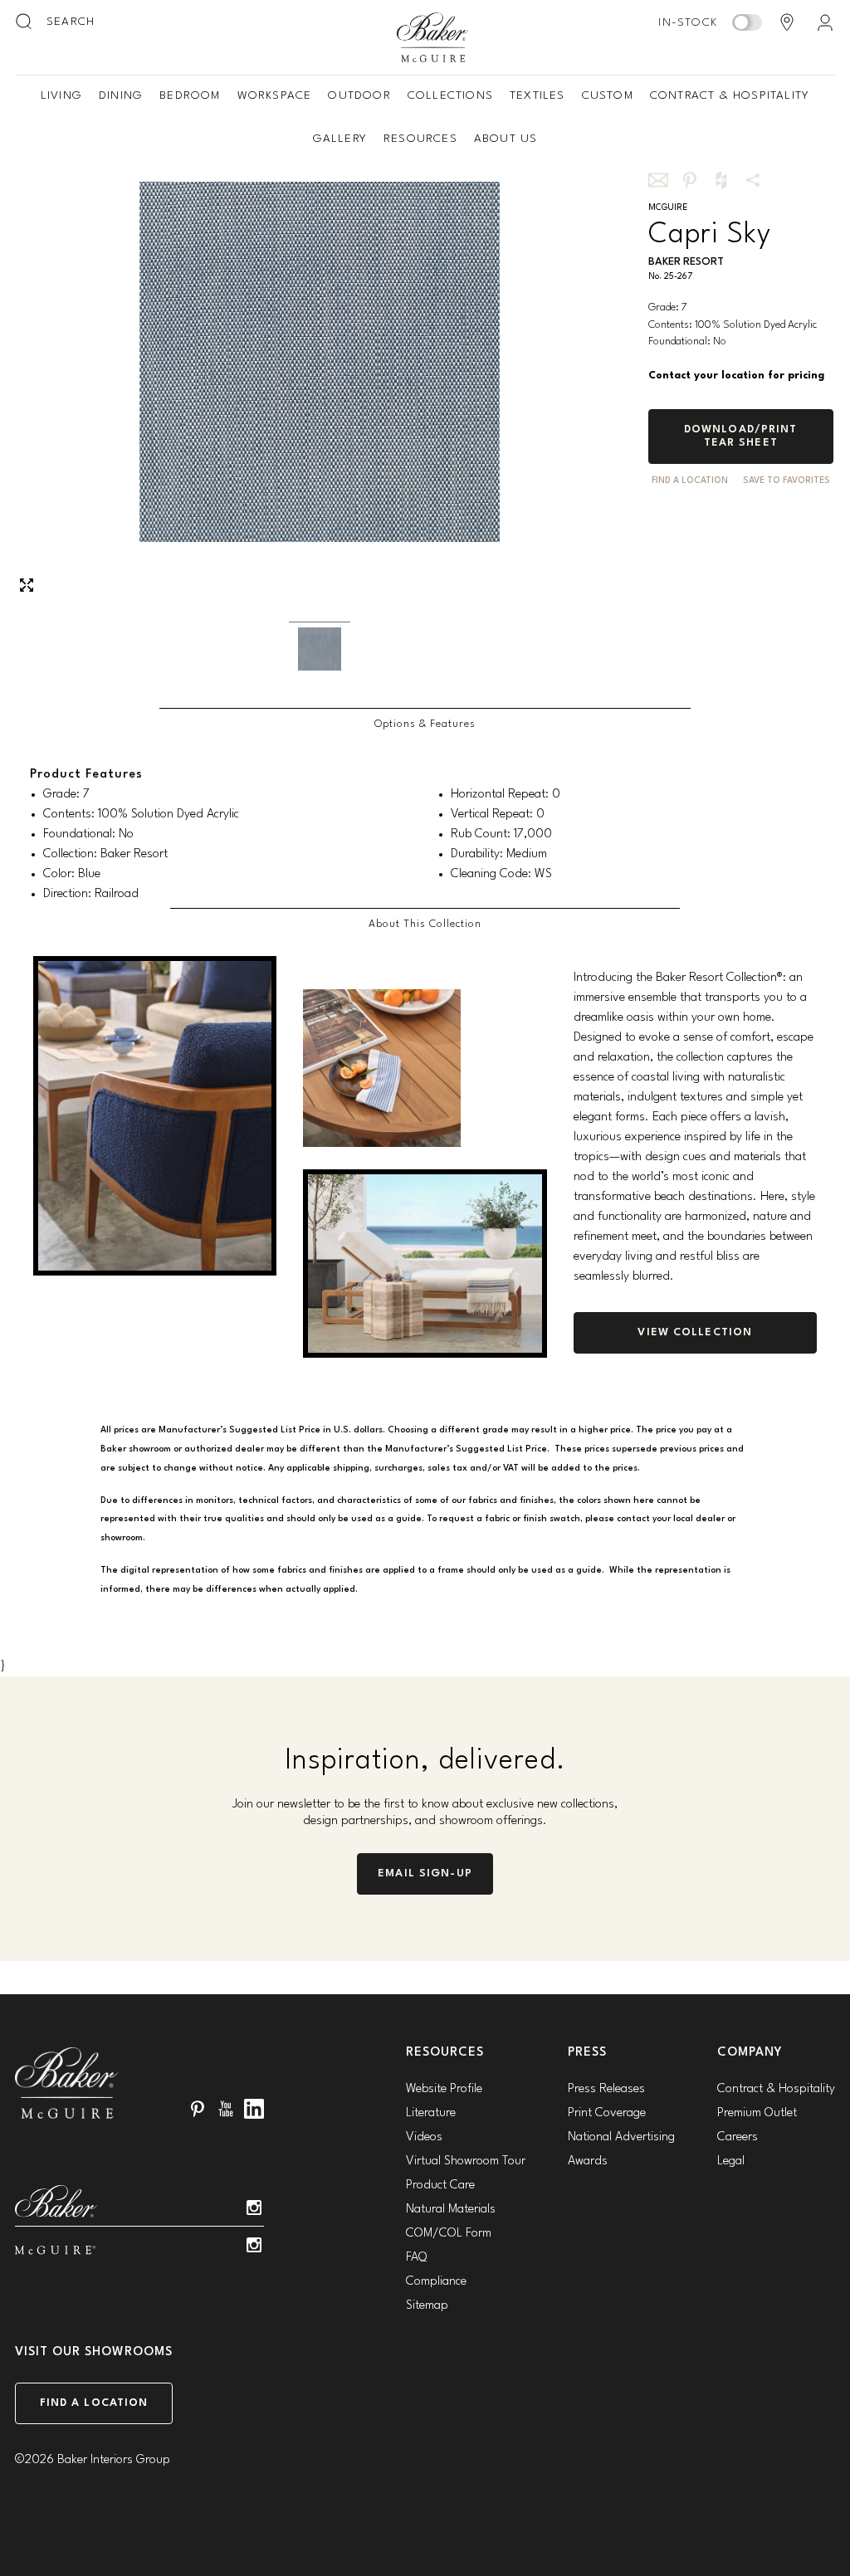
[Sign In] (825, 22)
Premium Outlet (757, 2113)
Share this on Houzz (721, 180)
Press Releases (606, 2089)
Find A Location (690, 481)
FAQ (416, 2258)
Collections (450, 95)
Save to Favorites (786, 481)
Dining (121, 95)
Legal (731, 2161)
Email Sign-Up (425, 1873)
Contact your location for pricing (736, 376)
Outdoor (359, 95)
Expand (27, 585)
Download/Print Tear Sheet (741, 436)
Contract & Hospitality (730, 95)
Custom (608, 95)
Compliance (436, 2282)
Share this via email (658, 180)
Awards (588, 2161)
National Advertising (621, 2137)
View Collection (695, 1332)
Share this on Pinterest (690, 180)
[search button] (25, 22)
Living (61, 95)
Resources (420, 139)
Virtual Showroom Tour (466, 2161)
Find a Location (94, 2403)
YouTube (226, 2109)
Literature (431, 2113)
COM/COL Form (449, 2234)
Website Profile (444, 2089)
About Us (506, 139)
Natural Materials (451, 2210)
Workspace (275, 95)
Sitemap (427, 2306)
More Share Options (753, 180)
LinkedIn (254, 2109)
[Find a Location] (787, 22)
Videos (424, 2137)
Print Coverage (607, 2113)
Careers (738, 2137)
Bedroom (190, 95)
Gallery (340, 139)
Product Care (440, 2186)
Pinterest (198, 2109)
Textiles (537, 95)
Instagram (254, 2208)
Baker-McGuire (433, 37)
